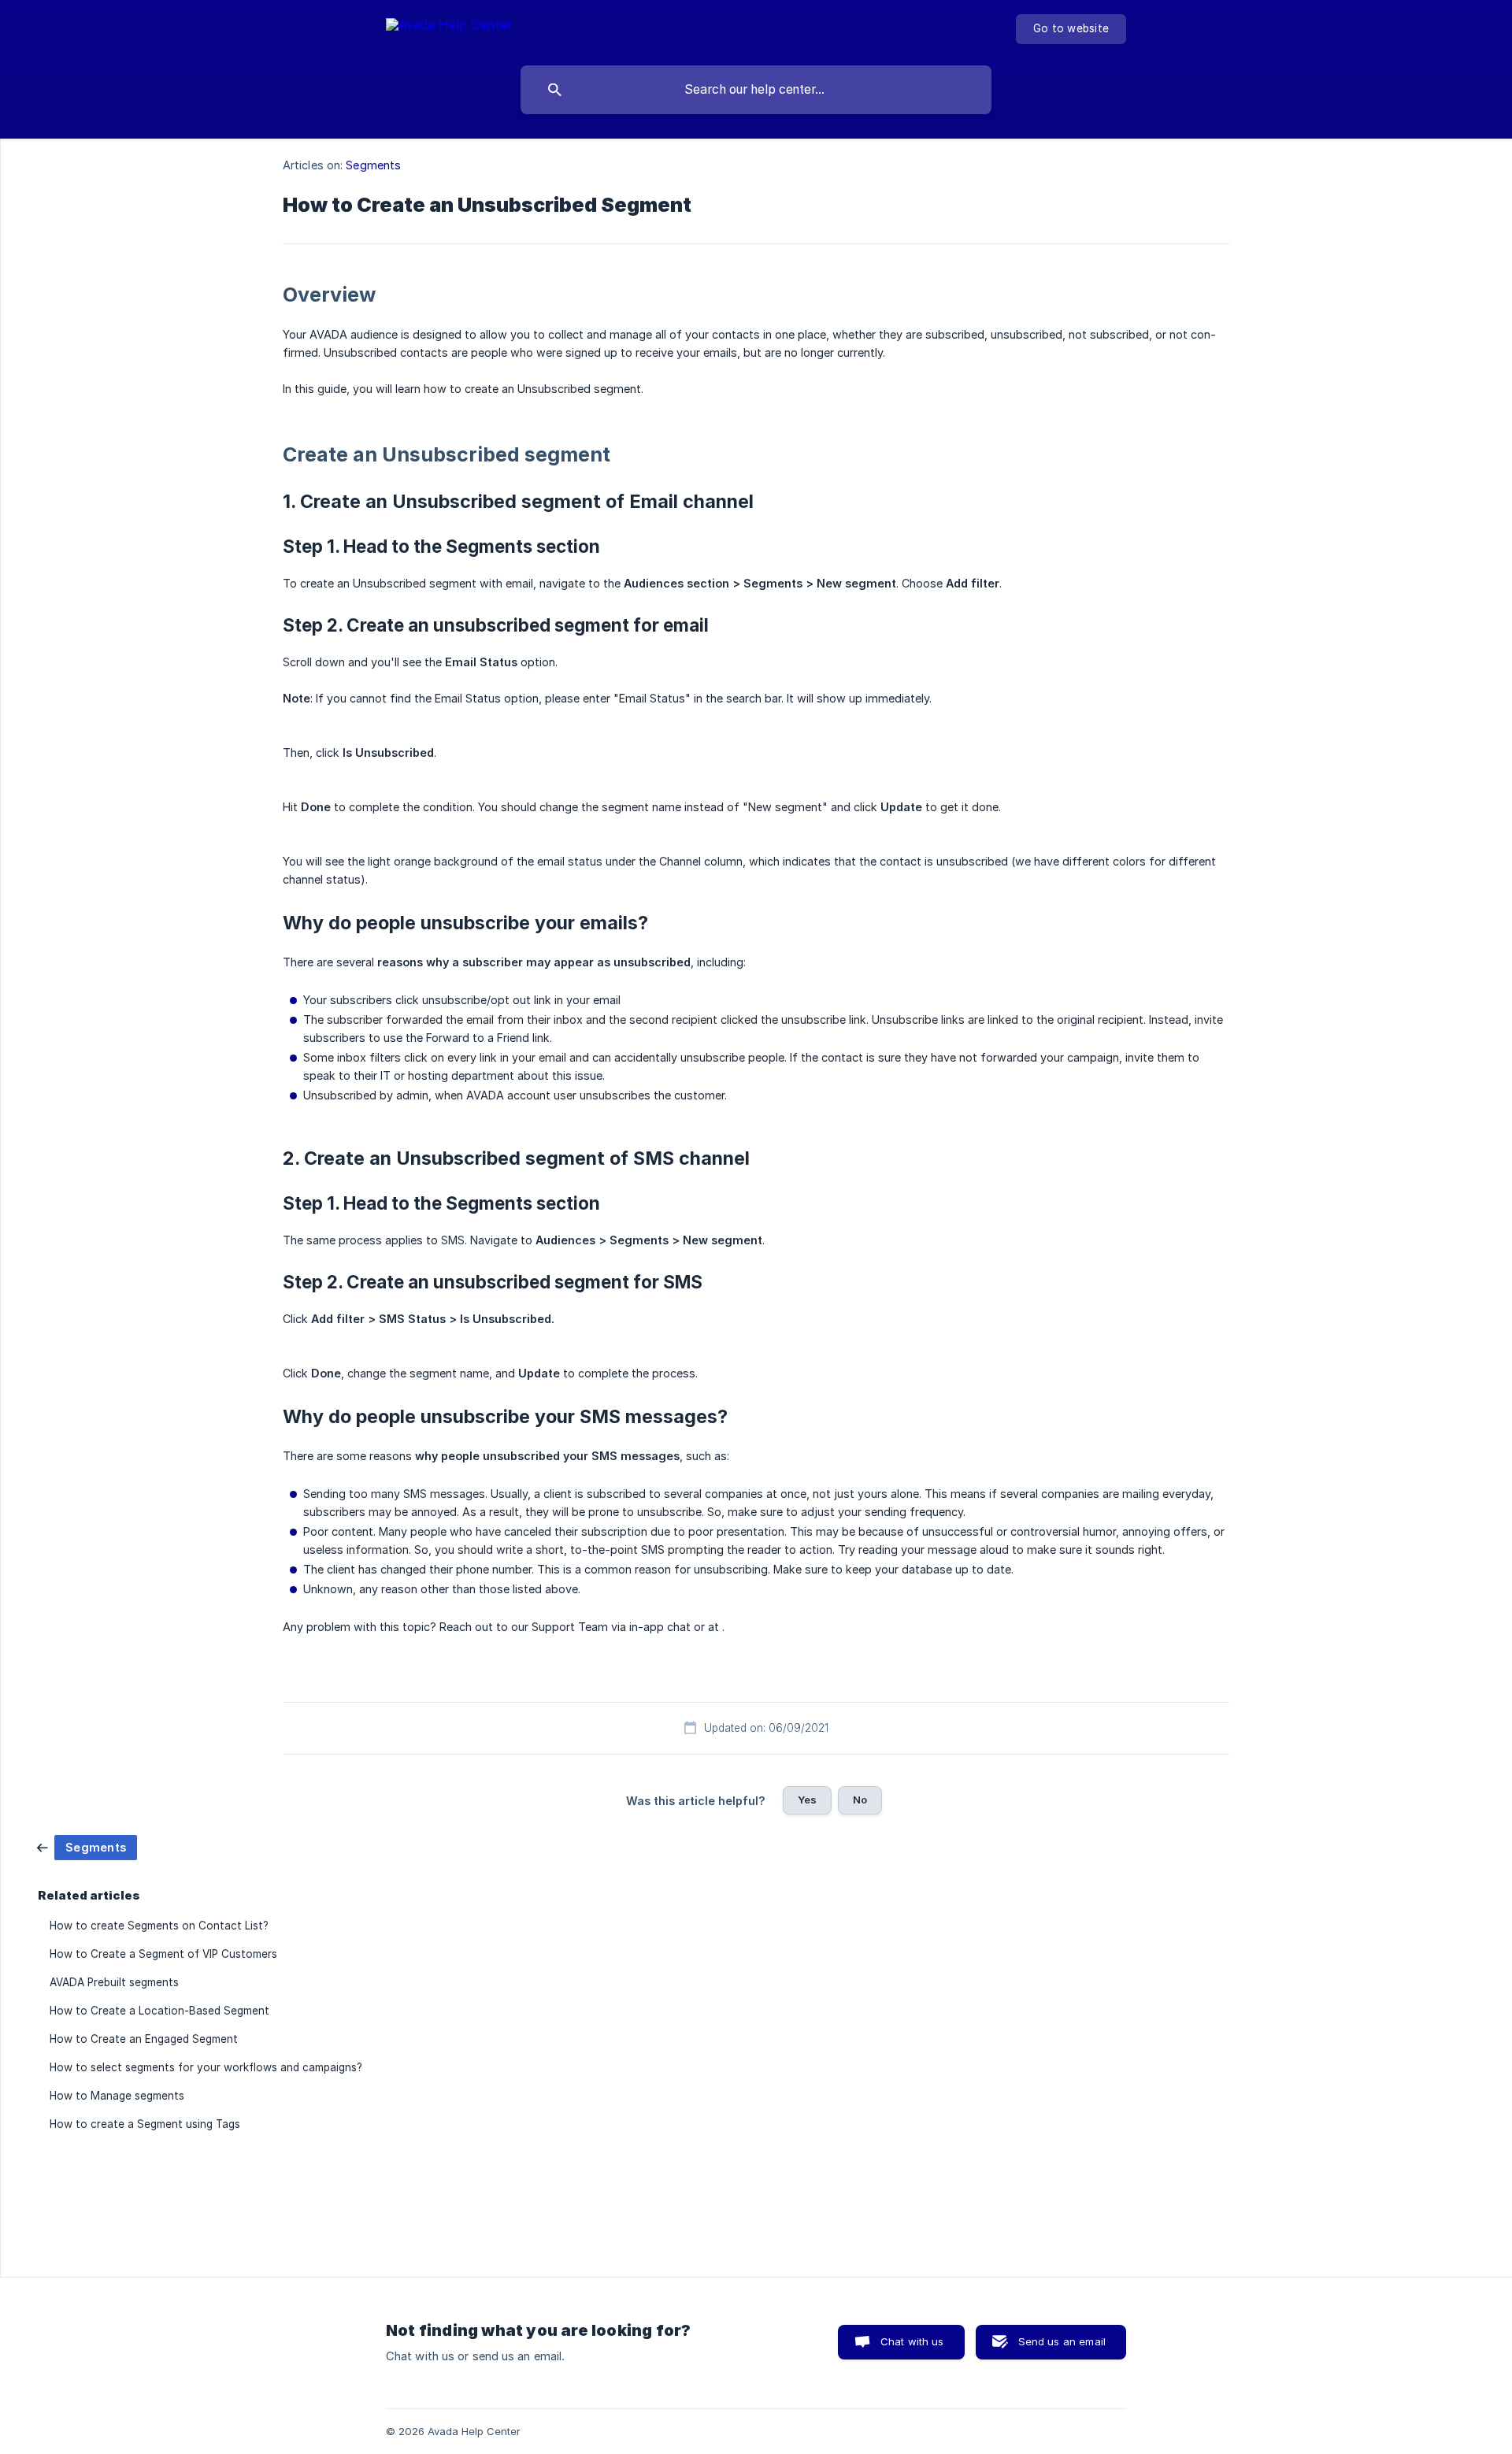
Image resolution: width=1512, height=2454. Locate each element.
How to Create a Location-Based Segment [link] (159, 2011)
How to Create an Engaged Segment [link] (144, 2039)
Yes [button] (807, 1800)
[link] (87, 1846)
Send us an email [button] (1062, 2341)
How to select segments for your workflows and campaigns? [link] (206, 2067)
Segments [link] (373, 165)
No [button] (860, 1800)
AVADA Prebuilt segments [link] (114, 1982)
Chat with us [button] (912, 2341)
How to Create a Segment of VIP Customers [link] (163, 1954)
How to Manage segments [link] (117, 2096)
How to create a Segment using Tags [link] (145, 2124)
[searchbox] (756, 90)
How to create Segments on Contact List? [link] (159, 1926)
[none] (449, 27)
